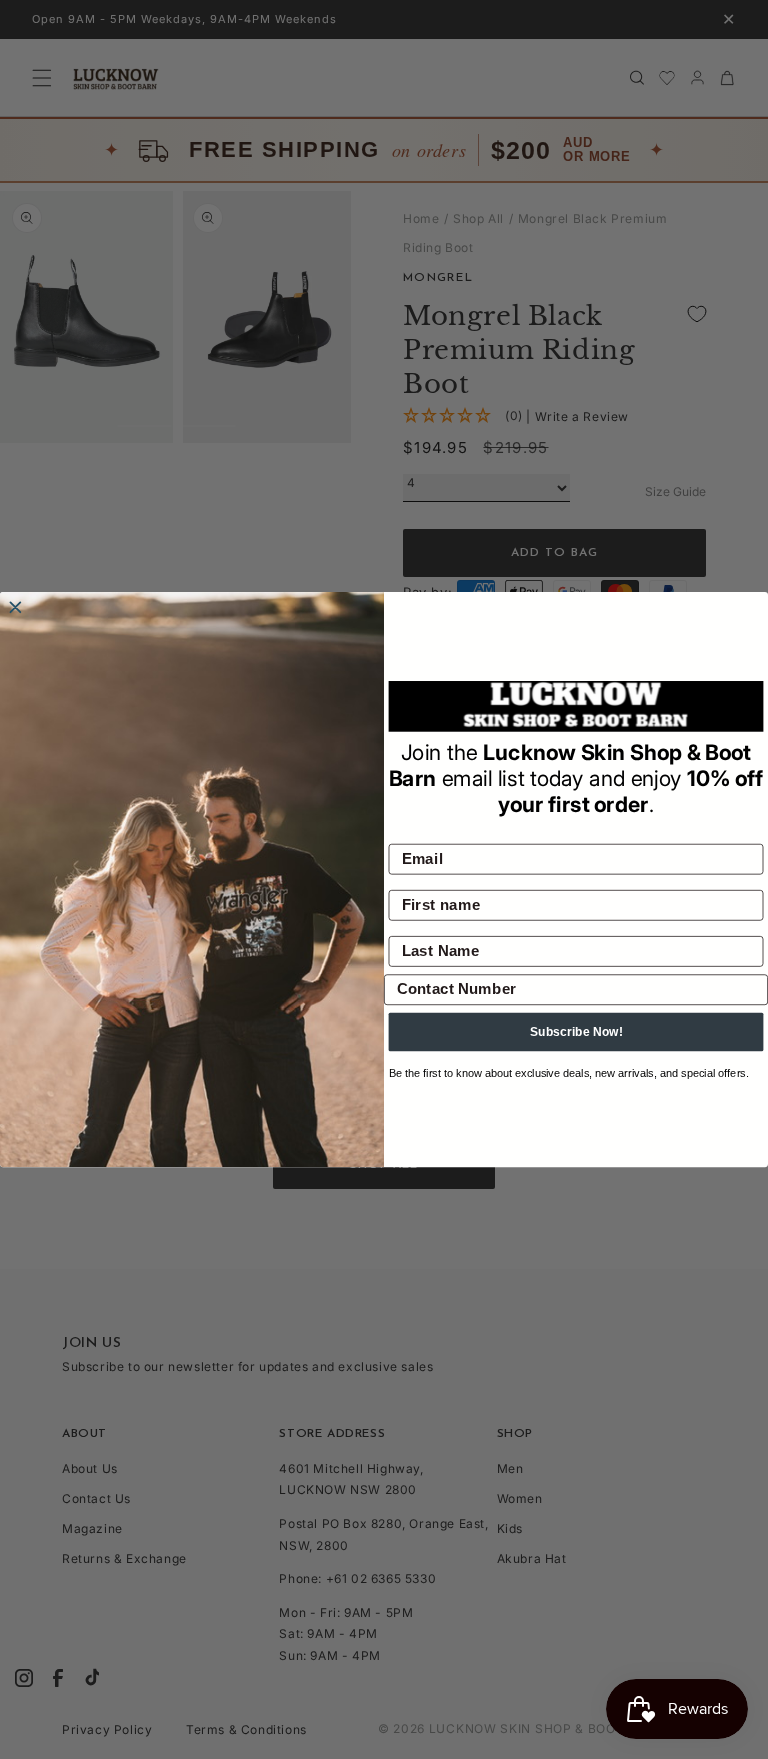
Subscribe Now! (576, 1031)
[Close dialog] (15, 607)
